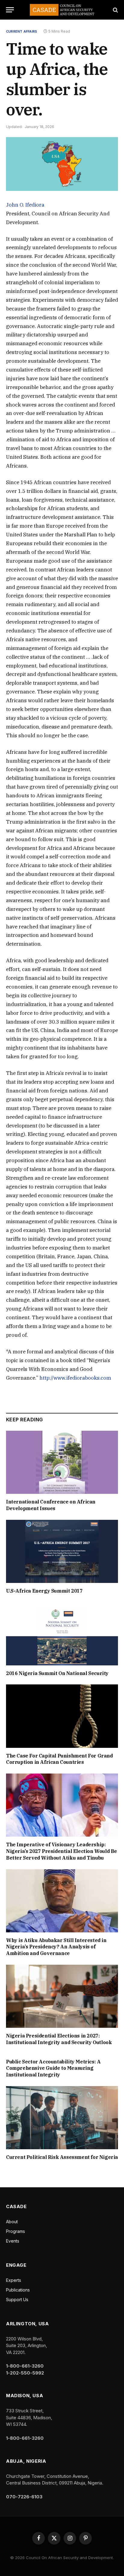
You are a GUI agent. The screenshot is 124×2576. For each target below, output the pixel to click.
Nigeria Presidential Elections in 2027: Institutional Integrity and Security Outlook (59, 2039)
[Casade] (62, 10)
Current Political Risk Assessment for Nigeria (62, 2157)
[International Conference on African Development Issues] (62, 1462)
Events (13, 2241)
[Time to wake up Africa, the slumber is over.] (62, 164)
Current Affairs (22, 31)
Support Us (17, 2299)
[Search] (115, 10)
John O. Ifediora (25, 205)
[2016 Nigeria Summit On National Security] (62, 1634)
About (12, 2222)
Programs (15, 2231)
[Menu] (10, 10)
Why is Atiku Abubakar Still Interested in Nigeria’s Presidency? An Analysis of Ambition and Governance (56, 1947)
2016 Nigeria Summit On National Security (57, 1673)
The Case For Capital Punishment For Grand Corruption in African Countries (59, 1759)
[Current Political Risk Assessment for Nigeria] (62, 2118)
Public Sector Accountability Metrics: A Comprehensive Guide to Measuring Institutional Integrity (53, 2068)
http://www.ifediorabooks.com (75, 1378)
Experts (14, 2280)
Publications (18, 2290)
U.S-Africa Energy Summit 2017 (44, 1591)
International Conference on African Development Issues (51, 1505)
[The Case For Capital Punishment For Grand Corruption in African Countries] (62, 1716)
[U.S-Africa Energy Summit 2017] (62, 1551)
